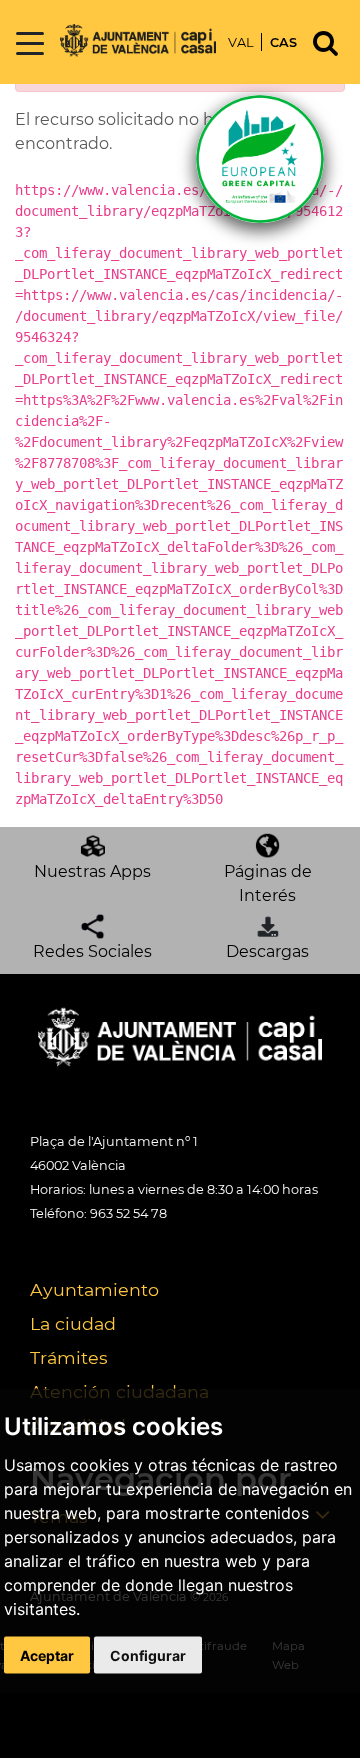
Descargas (267, 951)
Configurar (148, 1654)
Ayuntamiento (94, 1289)
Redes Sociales (92, 951)
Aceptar (47, 1654)
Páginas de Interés (268, 883)
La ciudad (73, 1323)
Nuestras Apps (92, 871)
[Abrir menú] (30, 44)
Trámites (69, 1357)
